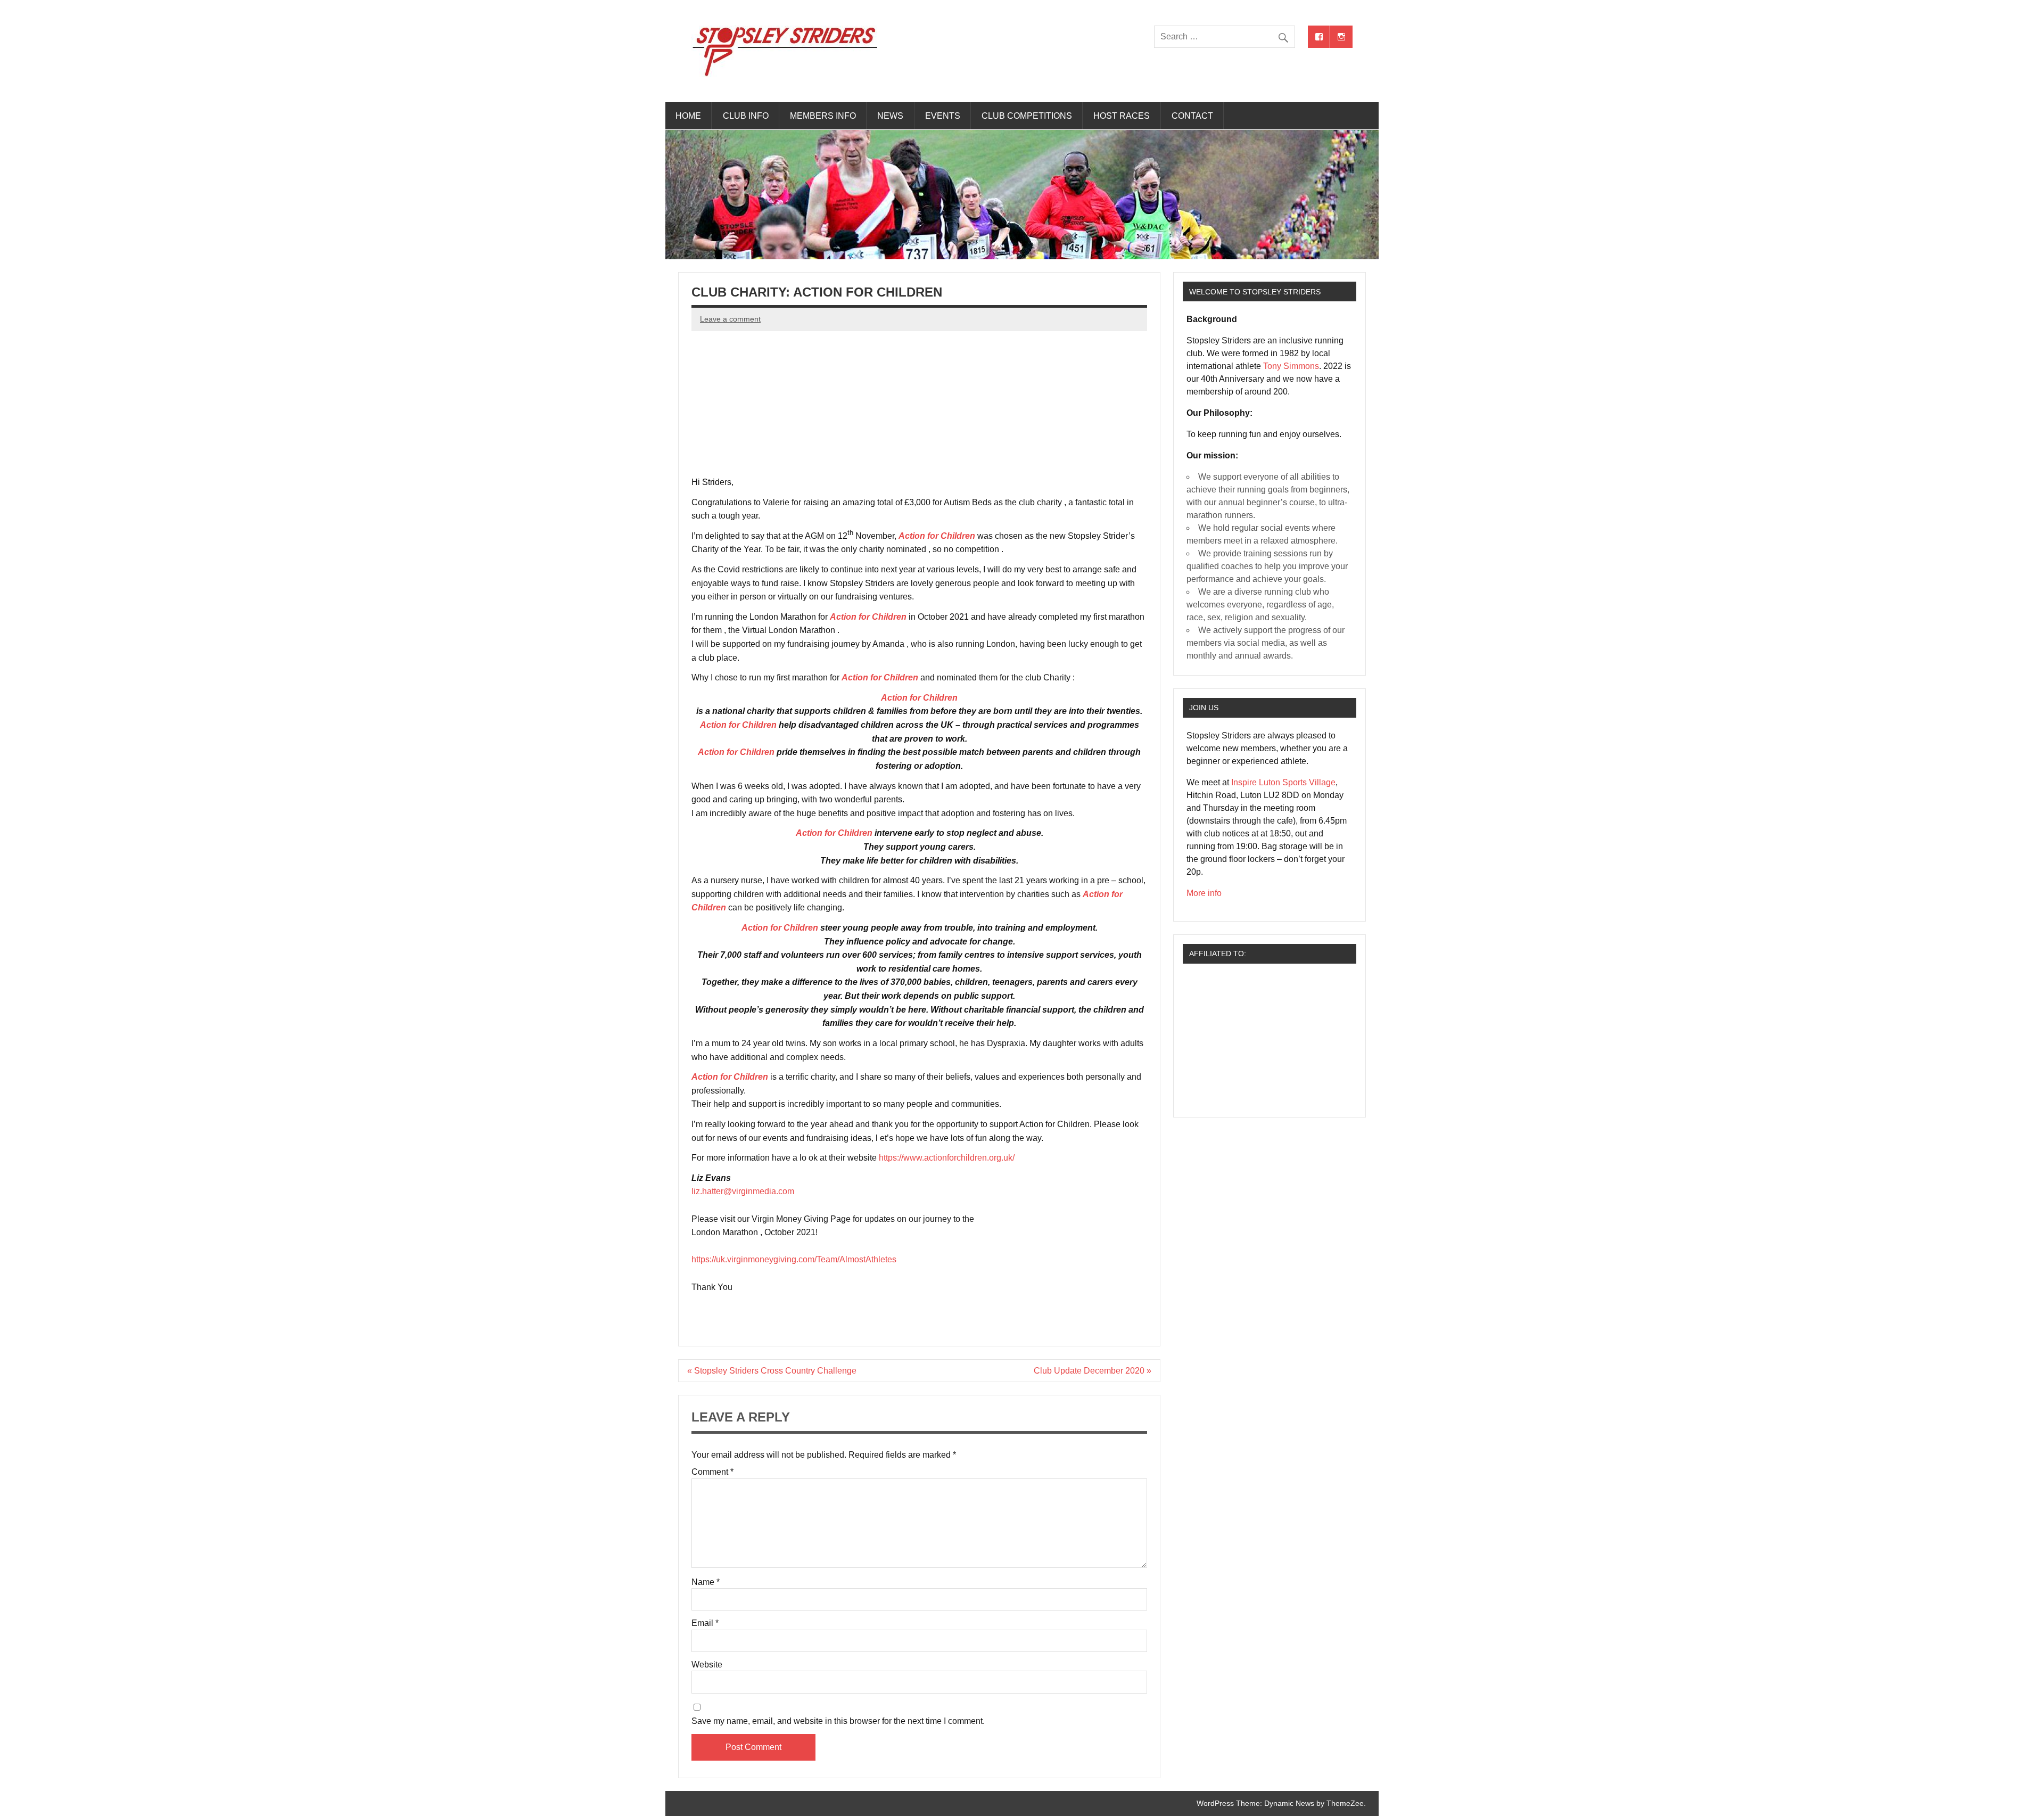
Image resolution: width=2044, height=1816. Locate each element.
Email (705, 1623)
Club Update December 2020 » (1093, 1371)
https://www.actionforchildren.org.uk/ (947, 1158)
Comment (712, 1472)
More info (1204, 893)
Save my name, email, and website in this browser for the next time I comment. (838, 1721)
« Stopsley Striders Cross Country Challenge (772, 1371)
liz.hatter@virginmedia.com (743, 1191)
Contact (1192, 116)
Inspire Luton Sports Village (1283, 782)
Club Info (746, 116)
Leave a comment (730, 319)
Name (706, 1582)
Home (688, 116)
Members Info (823, 116)
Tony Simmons (1291, 366)
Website (707, 1665)
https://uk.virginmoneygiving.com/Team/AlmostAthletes (794, 1259)
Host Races (1122, 116)
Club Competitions (1027, 116)
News (890, 116)
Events (943, 116)
